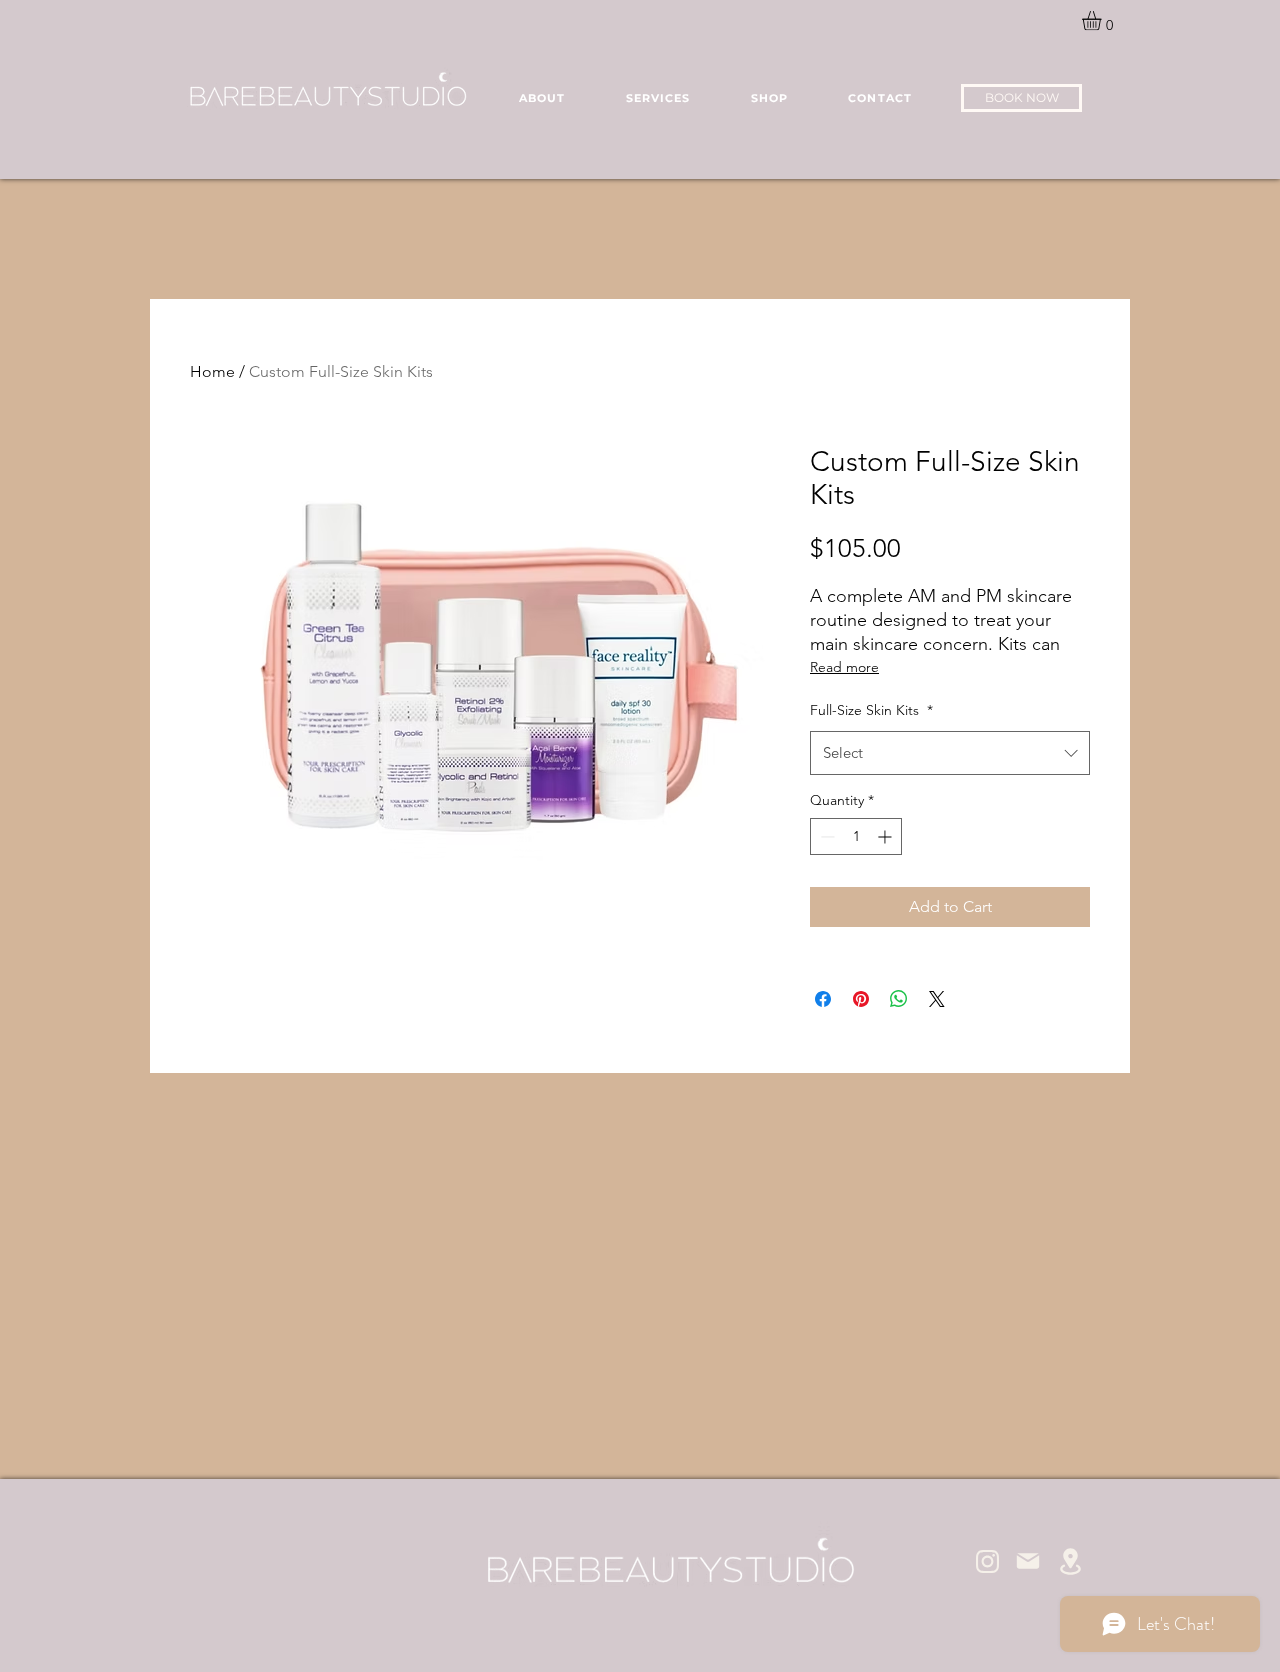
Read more (844, 667)
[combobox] (950, 753)
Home (212, 371)
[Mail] (1028, 1561)
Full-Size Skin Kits (871, 710)
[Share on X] (937, 999)
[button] (1103, 20)
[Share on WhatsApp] (899, 999)
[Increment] (886, 836)
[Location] (1070, 1561)
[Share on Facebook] (823, 999)
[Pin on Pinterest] (861, 999)
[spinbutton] (856, 836)
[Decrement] (825, 836)
